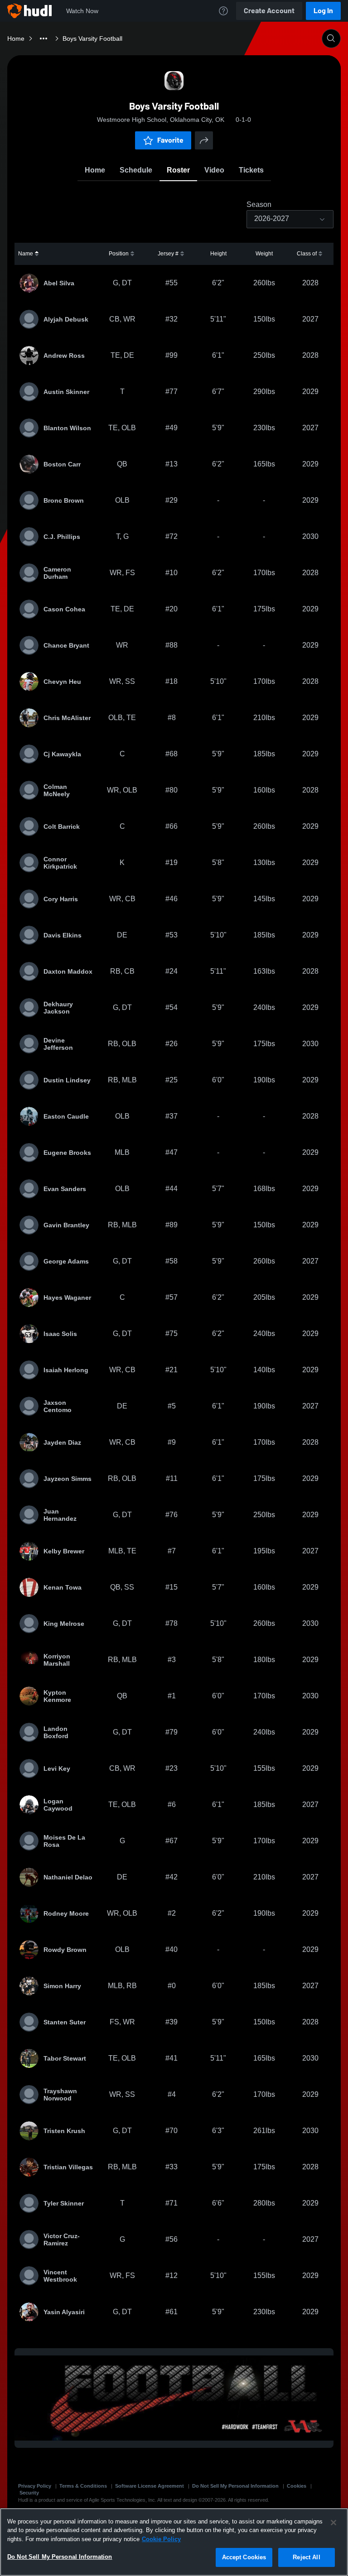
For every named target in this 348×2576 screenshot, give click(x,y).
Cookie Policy (161, 2539)
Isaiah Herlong (66, 1370)
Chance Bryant (66, 645)
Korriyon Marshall (57, 1660)
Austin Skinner (66, 392)
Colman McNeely (57, 790)
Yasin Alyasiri (64, 2312)
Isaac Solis (60, 1334)
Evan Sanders (65, 1189)
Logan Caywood (58, 1805)
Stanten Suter (65, 2022)
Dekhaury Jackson (58, 1008)
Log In (323, 11)
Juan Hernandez (60, 1515)
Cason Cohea (64, 609)
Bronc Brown (64, 500)
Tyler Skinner (64, 2203)
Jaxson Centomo (58, 1406)
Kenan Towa (63, 1587)
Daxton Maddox (68, 971)
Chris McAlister (67, 718)
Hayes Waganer (67, 1298)
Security (29, 2493)
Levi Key (57, 1769)
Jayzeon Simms (68, 1479)
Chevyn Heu (62, 682)
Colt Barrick (62, 827)
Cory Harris (61, 899)
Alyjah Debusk (66, 319)
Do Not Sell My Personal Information (235, 2486)
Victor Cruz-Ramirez (62, 2240)
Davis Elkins (63, 935)
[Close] (333, 2523)
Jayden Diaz (62, 1442)
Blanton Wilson (67, 428)
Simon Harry (62, 1986)
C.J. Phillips (62, 537)
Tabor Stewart (65, 2058)
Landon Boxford (56, 1732)
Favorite (170, 140)
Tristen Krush (64, 2131)
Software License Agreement (150, 2486)
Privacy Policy (35, 2486)
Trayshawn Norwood (60, 2095)
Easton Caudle (66, 1116)
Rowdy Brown (65, 1950)
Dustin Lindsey (67, 1080)
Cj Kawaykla (62, 754)
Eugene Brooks (67, 1153)
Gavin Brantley (66, 1225)
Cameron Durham (57, 573)
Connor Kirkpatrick (60, 863)
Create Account (269, 11)
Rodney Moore (66, 1913)
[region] (174, 2542)
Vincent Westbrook (60, 2276)
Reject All (306, 2557)
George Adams (66, 1261)
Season (259, 205)
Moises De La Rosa (64, 1841)
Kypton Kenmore (57, 1696)
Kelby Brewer (64, 1551)
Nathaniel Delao (68, 1877)
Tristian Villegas (68, 2167)
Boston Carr (62, 464)
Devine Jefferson (58, 1044)
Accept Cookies (244, 2557)
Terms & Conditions (83, 2486)
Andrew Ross (64, 356)
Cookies (297, 2486)
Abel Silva (59, 283)
